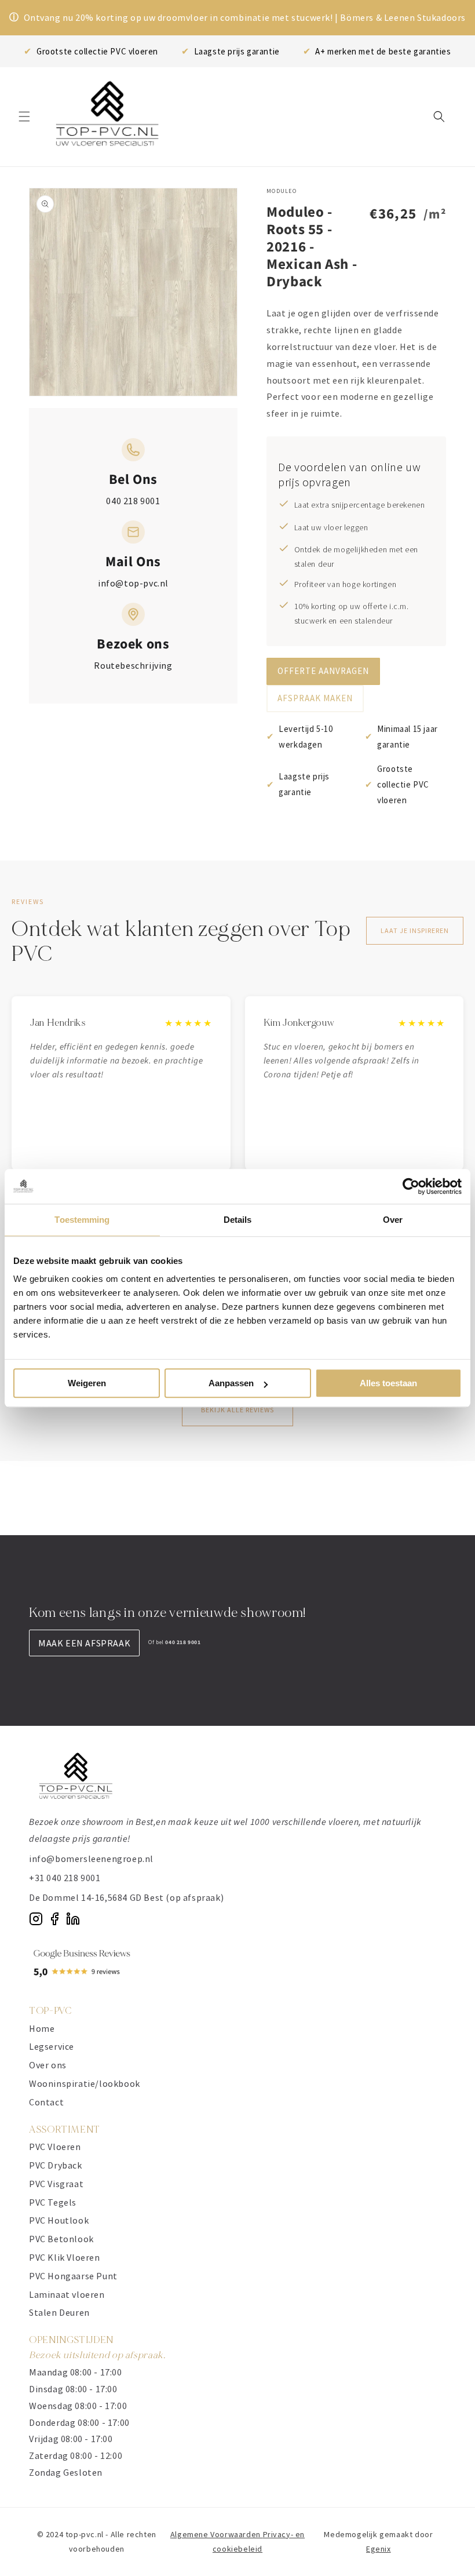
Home (42, 2028)
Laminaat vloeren (67, 2294)
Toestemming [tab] (82, 1220)
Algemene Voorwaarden (217, 2534)
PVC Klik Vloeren (65, 2257)
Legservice (52, 2046)
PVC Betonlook (61, 2239)
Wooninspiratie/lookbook (85, 2083)
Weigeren (87, 1383)
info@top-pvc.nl (133, 583)
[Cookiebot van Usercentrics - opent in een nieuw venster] (411, 1186)
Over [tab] (393, 1220)
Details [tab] (238, 1220)
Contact (46, 2102)
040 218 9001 (133, 501)
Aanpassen (231, 1383)
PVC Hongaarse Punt (73, 2276)
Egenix (379, 2549)
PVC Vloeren (55, 2147)
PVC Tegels (53, 2202)
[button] (24, 116)
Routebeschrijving (133, 665)
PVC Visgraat (56, 2184)
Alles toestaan (388, 1383)
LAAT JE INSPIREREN (415, 930)
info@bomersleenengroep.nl (91, 1859)
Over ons (48, 2065)
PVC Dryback (56, 2165)
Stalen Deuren (59, 2312)
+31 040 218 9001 (65, 1878)
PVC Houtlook (59, 2220)
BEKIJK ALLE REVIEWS (237, 1410)
